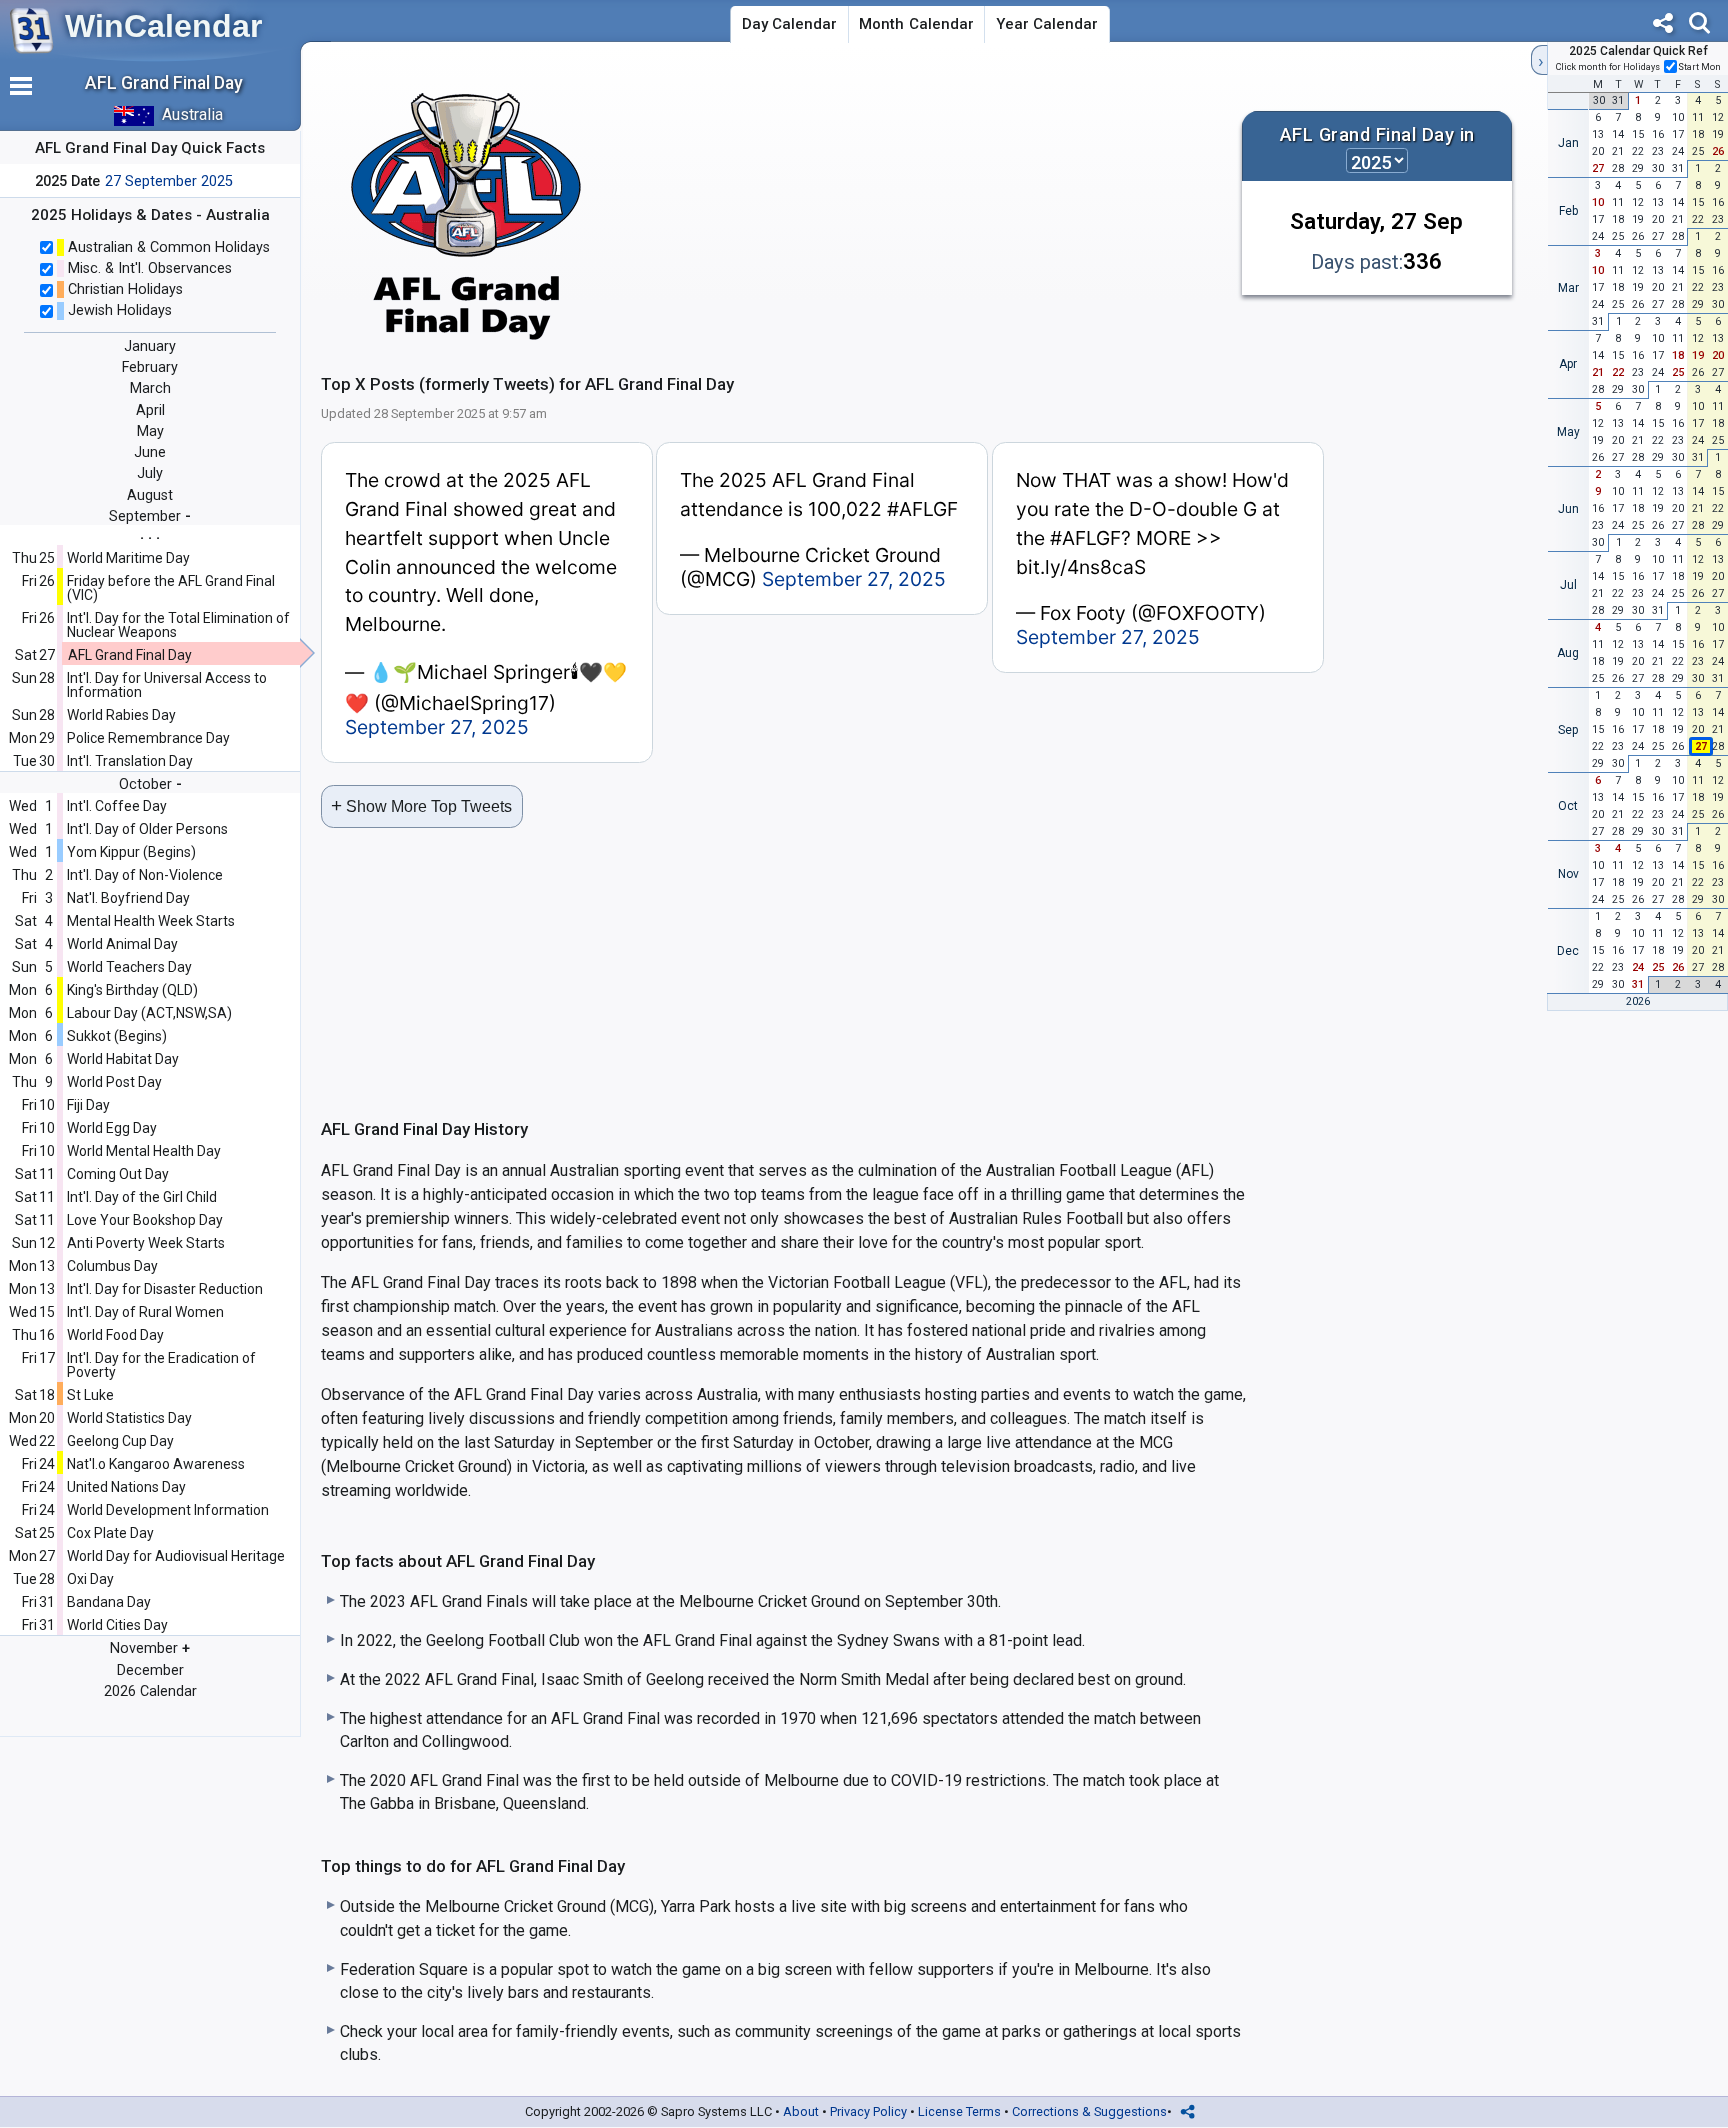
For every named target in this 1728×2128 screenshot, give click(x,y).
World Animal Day (122, 944)
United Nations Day (126, 1487)
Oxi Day (90, 1579)
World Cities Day (117, 1625)
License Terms (959, 2111)
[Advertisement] (916, 204)
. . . (150, 533)
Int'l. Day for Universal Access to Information (167, 685)
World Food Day (115, 1335)
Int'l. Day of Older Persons (147, 829)
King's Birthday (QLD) (132, 990)
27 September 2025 (169, 181)
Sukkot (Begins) (117, 1036)
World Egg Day (112, 1128)
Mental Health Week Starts (151, 921)
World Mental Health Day (144, 1151)
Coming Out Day (118, 1174)
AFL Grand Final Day (130, 655)
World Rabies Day (121, 715)
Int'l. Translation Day (130, 761)
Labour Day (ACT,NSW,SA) (149, 1013)
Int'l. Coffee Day (117, 806)
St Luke (90, 1395)
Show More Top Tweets (421, 805)
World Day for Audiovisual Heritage (176, 1556)
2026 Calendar (150, 1691)
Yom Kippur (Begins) (131, 852)
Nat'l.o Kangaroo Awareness (156, 1464)
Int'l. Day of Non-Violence (145, 875)
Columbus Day (112, 1266)
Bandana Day (109, 1602)
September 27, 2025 (437, 727)
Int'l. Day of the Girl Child (142, 1197)
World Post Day (114, 1082)
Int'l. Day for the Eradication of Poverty (161, 1365)
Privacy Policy (868, 2111)
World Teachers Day (129, 967)
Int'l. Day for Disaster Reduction (165, 1289)
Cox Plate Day (110, 1533)
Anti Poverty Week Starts (146, 1243)
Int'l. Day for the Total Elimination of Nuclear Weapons (178, 625)
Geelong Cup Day (120, 1441)
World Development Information (168, 1510)
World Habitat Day (123, 1059)
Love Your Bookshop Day (145, 1220)
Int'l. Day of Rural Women (145, 1312)
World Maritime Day (128, 558)
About (801, 2111)
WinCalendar (163, 26)
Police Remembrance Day (148, 738)
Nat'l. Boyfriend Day (128, 898)
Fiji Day (88, 1105)
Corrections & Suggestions (1089, 2111)
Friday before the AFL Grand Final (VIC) (171, 588)
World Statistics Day (129, 1418)
